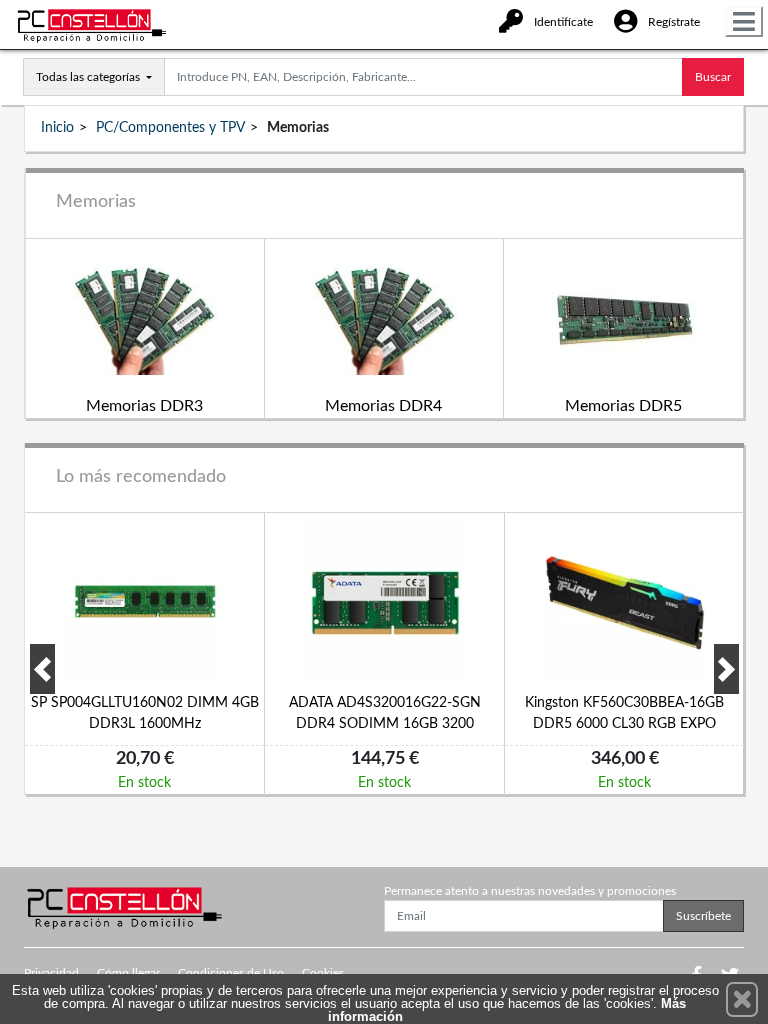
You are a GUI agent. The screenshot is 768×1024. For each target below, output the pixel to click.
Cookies (323, 973)
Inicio (57, 128)
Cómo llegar (128, 973)
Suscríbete (703, 916)
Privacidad (51, 973)
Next (726, 669)
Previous (42, 669)
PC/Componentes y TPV (170, 128)
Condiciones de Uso (231, 973)
